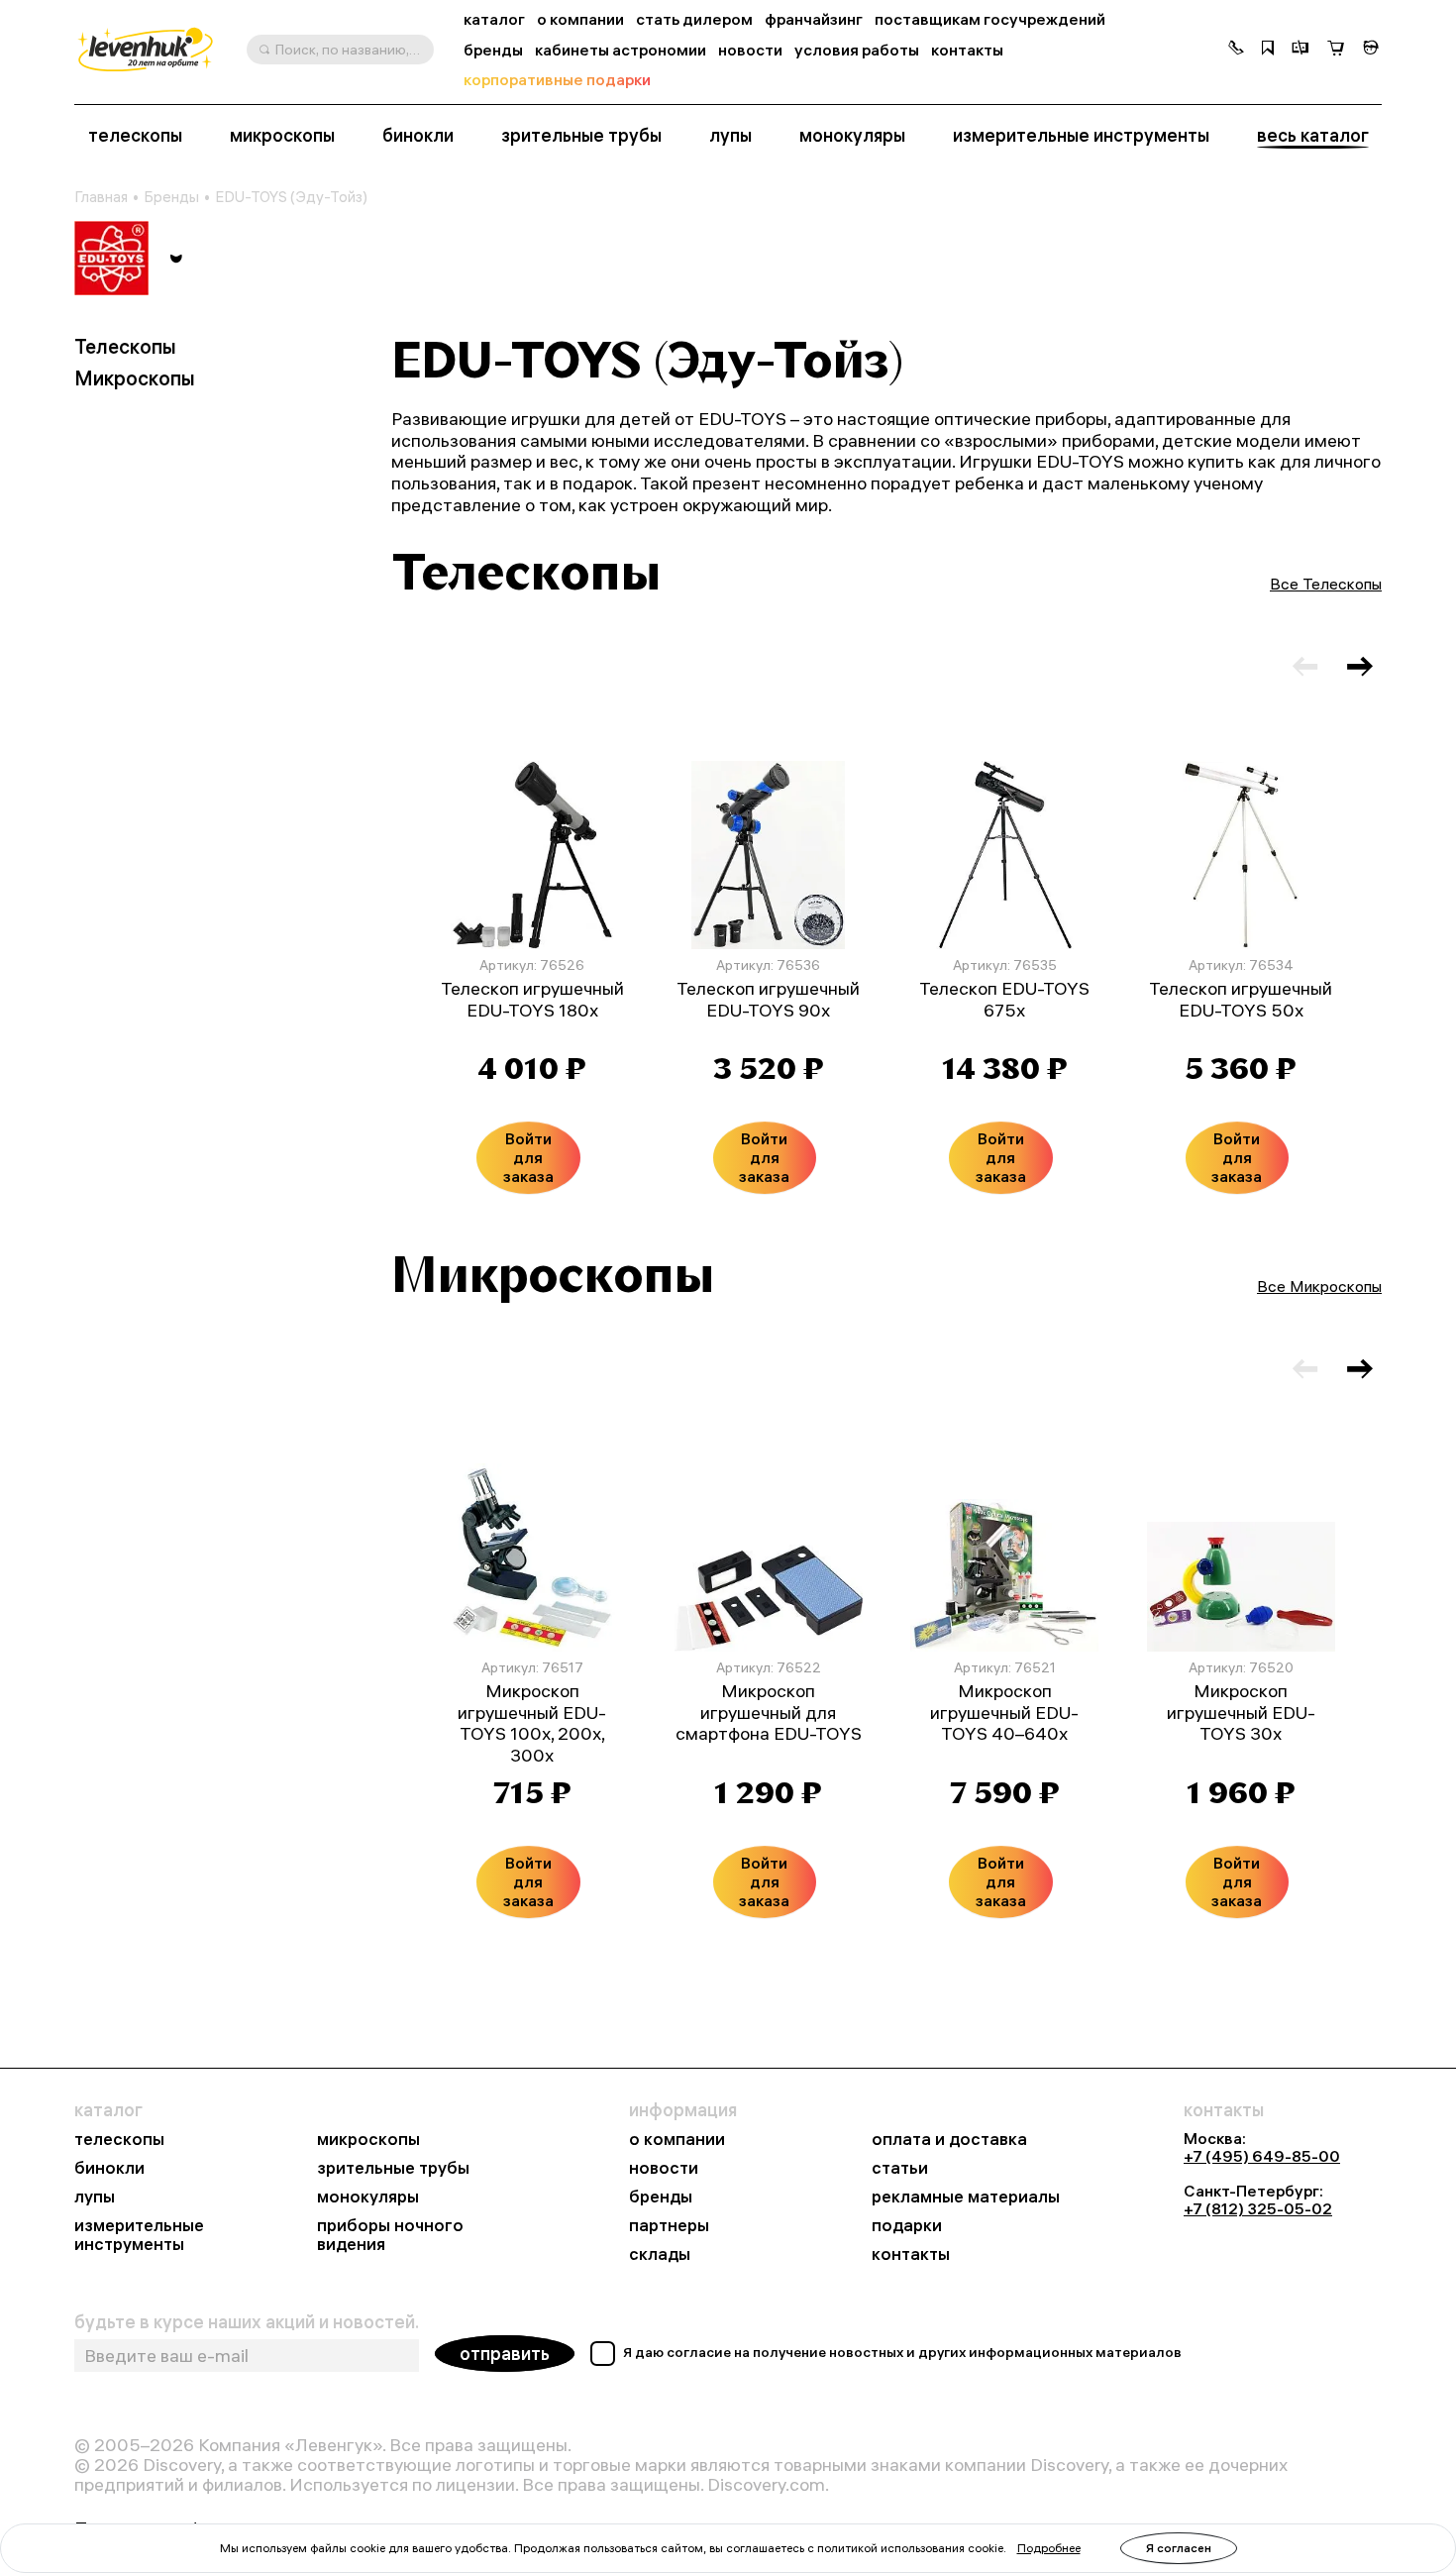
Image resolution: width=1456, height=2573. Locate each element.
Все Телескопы (1326, 584)
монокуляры (852, 136)
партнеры (669, 2226)
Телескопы (125, 347)
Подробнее (1049, 2548)
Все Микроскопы (1319, 1286)
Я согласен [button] (1179, 2548)
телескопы (135, 136)
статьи (900, 2168)
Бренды (171, 197)
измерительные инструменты (1081, 136)
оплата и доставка (949, 2140)
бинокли (418, 136)
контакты (967, 50)
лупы (730, 136)
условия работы (857, 50)
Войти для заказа (528, 1157)
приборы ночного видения (390, 2235)
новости (750, 50)
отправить (505, 2354)
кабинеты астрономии (621, 50)
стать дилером (694, 19)
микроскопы (282, 136)
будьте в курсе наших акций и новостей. (247, 2322)
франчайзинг (814, 19)
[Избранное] (1268, 50)
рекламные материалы (966, 2197)
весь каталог (1313, 136)
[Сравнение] (1300, 50)
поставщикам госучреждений (990, 19)
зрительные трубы (581, 136)
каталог (494, 19)
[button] (1236, 50)
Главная (101, 197)
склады (660, 2254)
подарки (907, 2226)
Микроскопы (135, 378)
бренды (493, 50)
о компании (580, 19)
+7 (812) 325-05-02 (1258, 2208)
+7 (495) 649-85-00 (1262, 2156)
